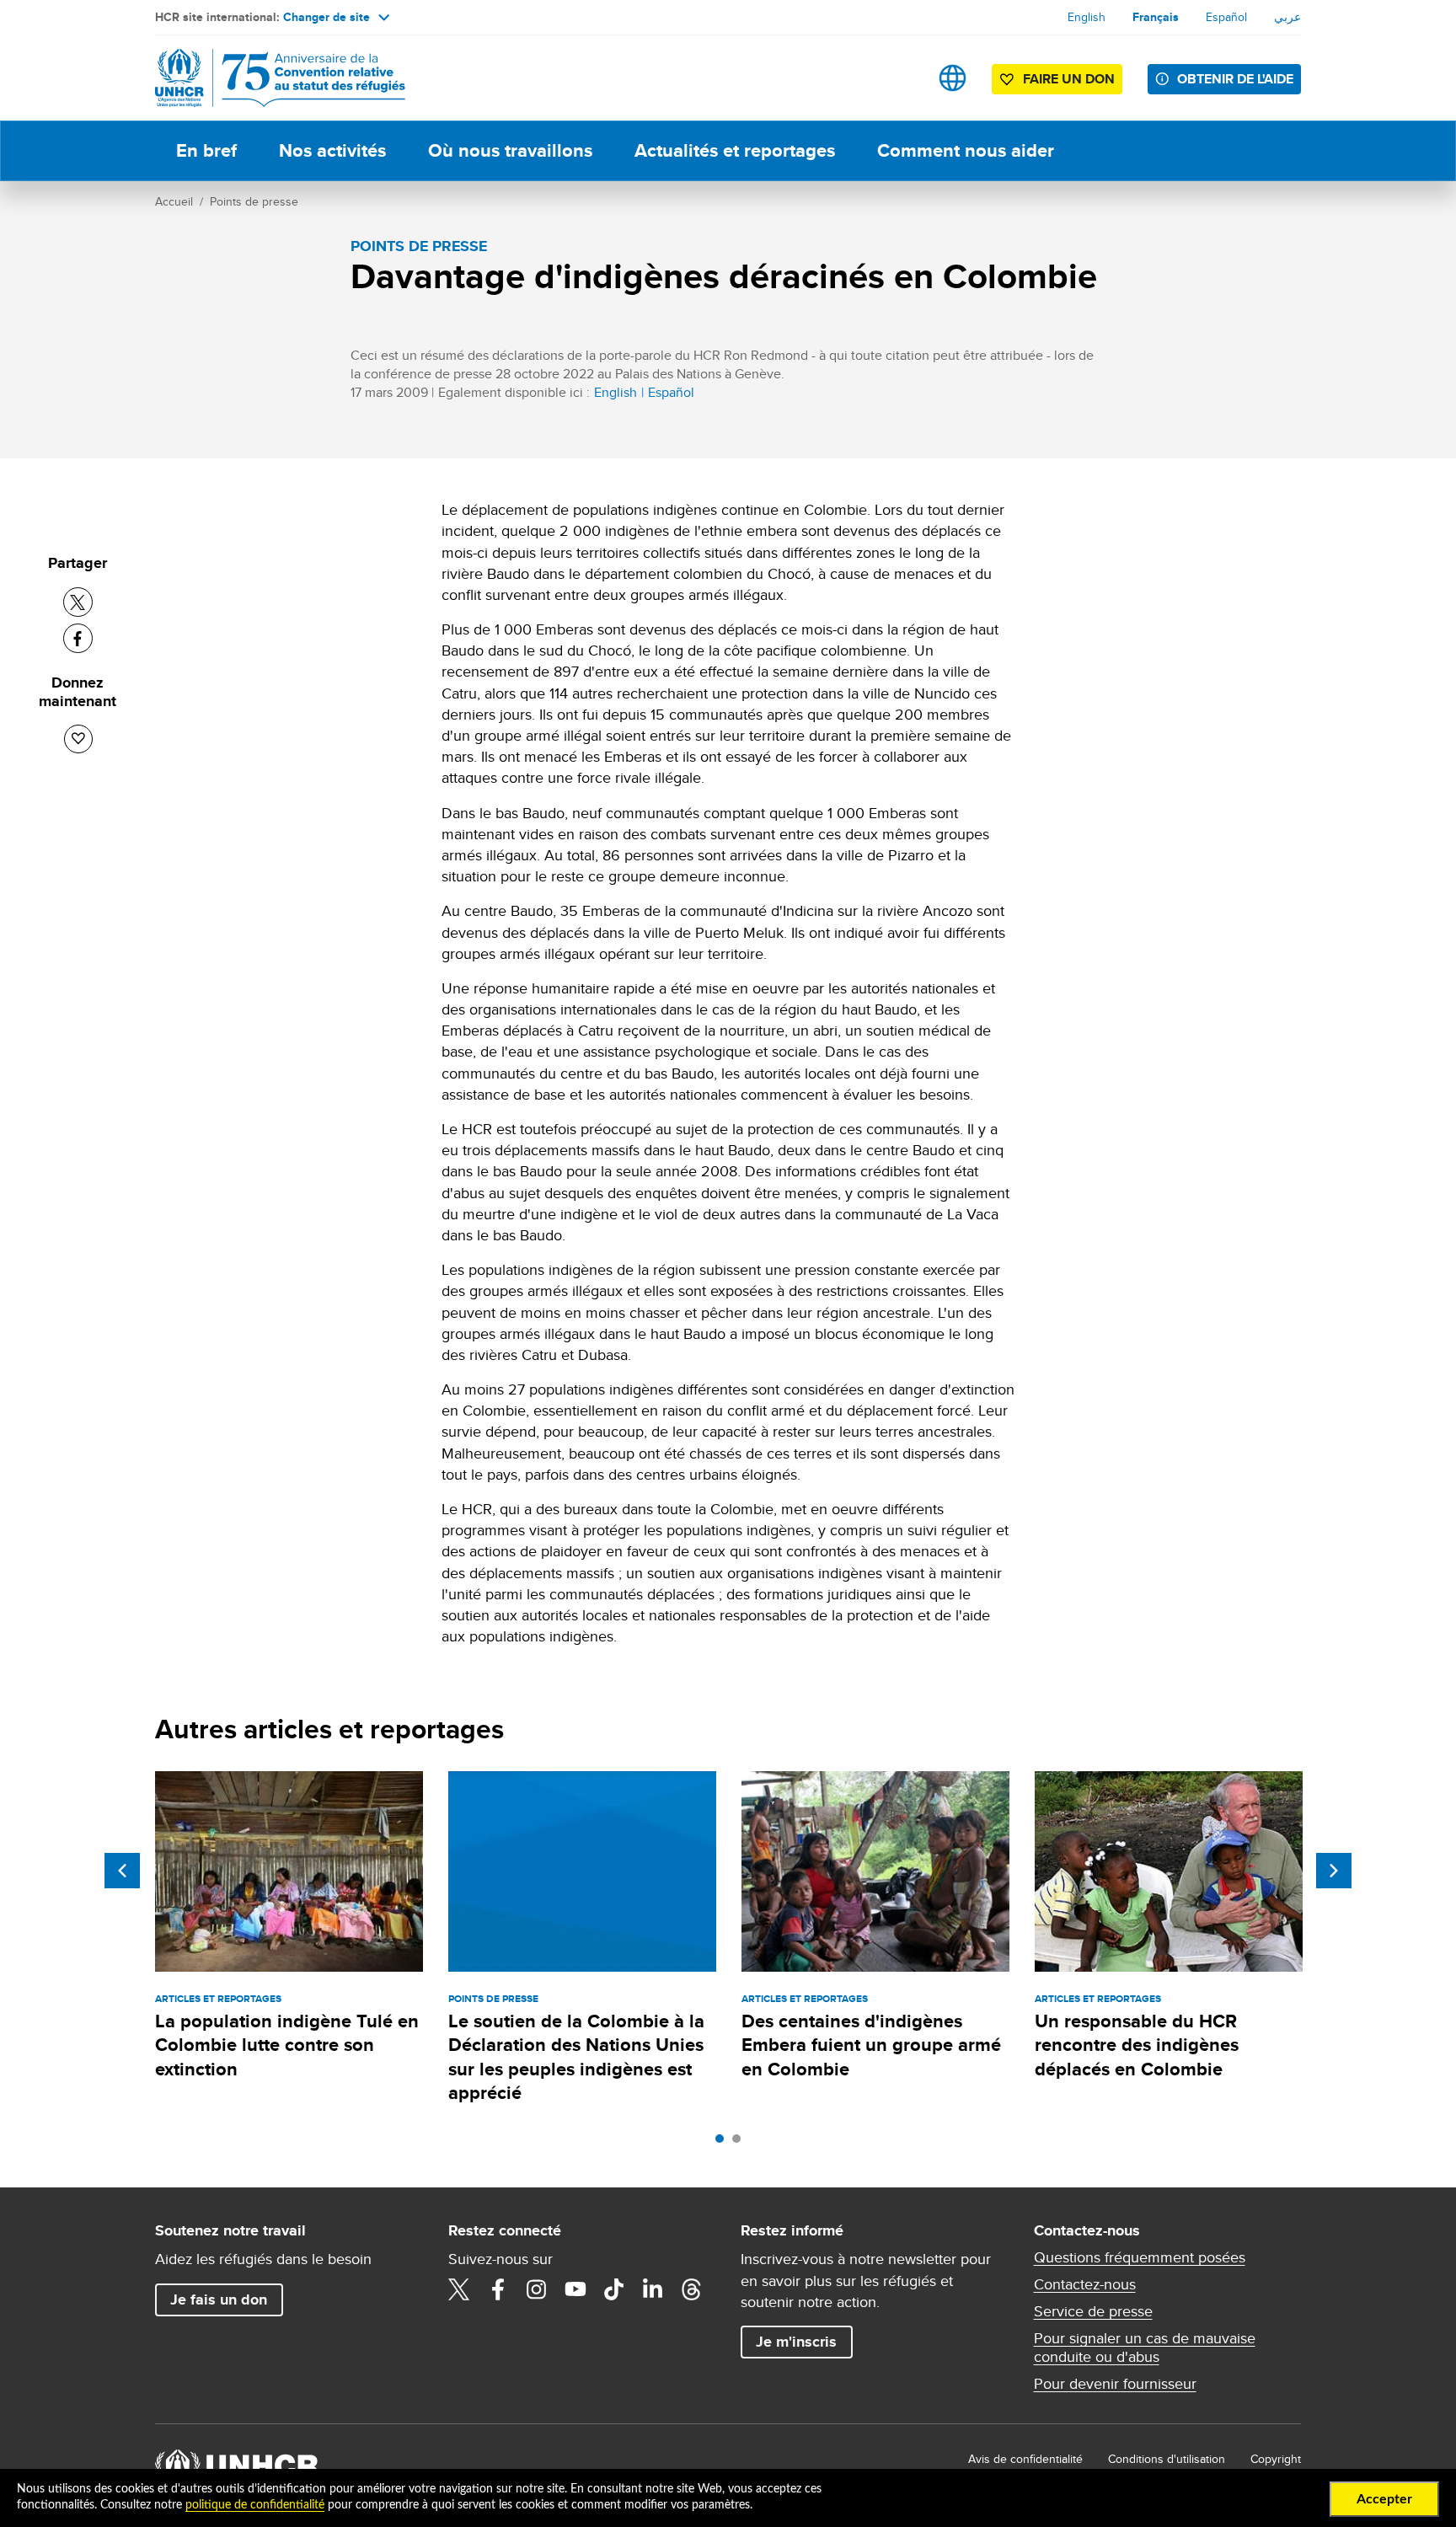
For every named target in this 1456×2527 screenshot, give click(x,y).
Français (1156, 17)
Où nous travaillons (510, 150)
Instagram (537, 2289)
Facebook (498, 2289)
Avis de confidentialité (1025, 2459)
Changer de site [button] (327, 17)
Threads (692, 2289)
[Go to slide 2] (741, 2143)
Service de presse (1093, 2311)
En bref (206, 150)
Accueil (174, 201)
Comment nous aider (966, 150)
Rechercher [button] (899, 78)
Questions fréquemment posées (1140, 2257)
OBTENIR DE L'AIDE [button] (1235, 79)
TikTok (614, 2289)
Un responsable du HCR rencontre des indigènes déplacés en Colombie (1137, 2045)
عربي (1287, 17)
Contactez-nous (1085, 2284)
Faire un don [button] (1069, 79)
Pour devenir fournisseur (1115, 2384)
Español (1226, 17)
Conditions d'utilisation (1167, 2459)
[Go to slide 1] (724, 2143)
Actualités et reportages (735, 150)
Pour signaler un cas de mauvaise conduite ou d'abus (1145, 2348)
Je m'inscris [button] (796, 2342)
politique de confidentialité (255, 2505)
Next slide (1334, 1871)
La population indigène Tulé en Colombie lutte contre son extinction (287, 2045)
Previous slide (122, 1871)
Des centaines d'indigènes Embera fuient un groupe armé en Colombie (871, 2045)
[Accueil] (273, 78)
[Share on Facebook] (78, 638)
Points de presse (254, 201)
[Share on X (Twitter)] (78, 602)
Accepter (1384, 2499)
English (1087, 17)
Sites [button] (953, 78)
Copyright (1276, 2459)
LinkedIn (653, 2289)
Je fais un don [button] (219, 2299)
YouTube (575, 2289)
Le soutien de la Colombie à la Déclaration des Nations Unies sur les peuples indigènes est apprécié (576, 2057)
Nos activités (332, 150)
